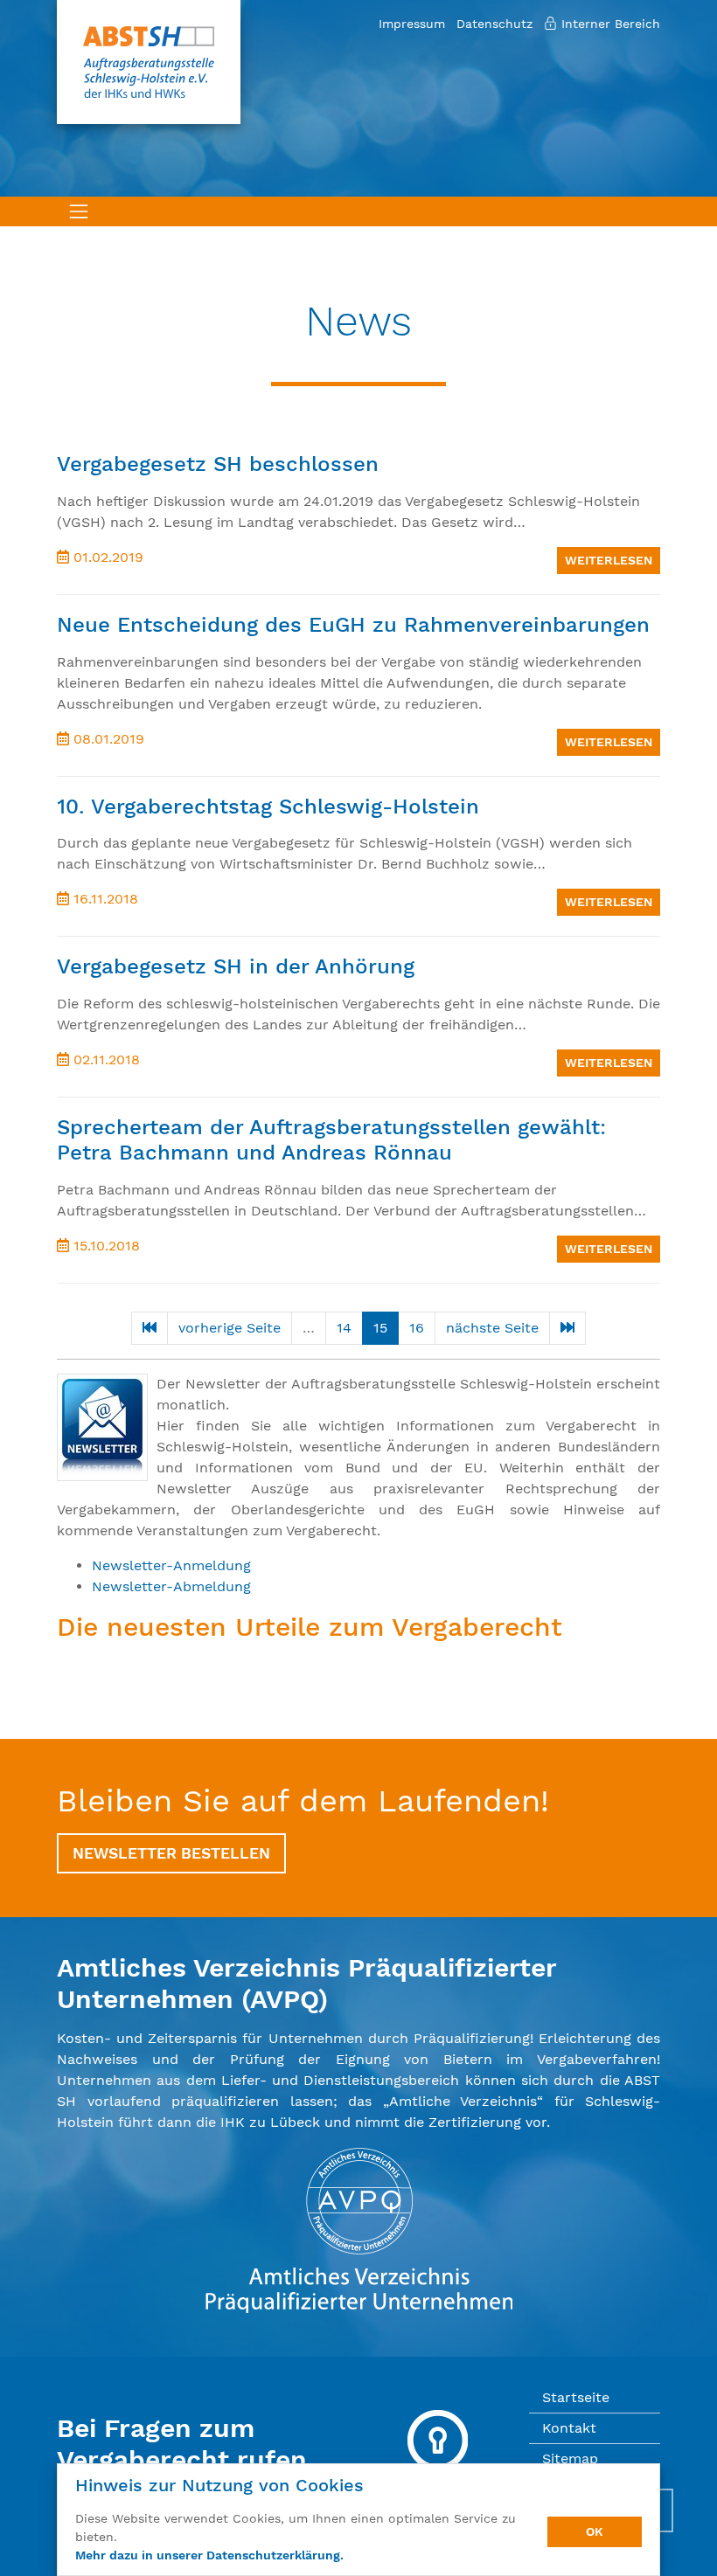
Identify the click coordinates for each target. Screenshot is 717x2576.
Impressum (412, 24)
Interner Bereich (609, 24)
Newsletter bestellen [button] (171, 1853)
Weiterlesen (609, 560)
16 (417, 1328)
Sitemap (570, 2458)
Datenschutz (494, 24)
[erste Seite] (150, 1328)
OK (595, 2531)
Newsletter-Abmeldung (171, 1586)
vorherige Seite (230, 1328)
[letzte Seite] (567, 1328)
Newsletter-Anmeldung (171, 1565)
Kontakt (569, 2428)
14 (344, 1328)
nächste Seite (492, 1328)
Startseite (576, 2397)
